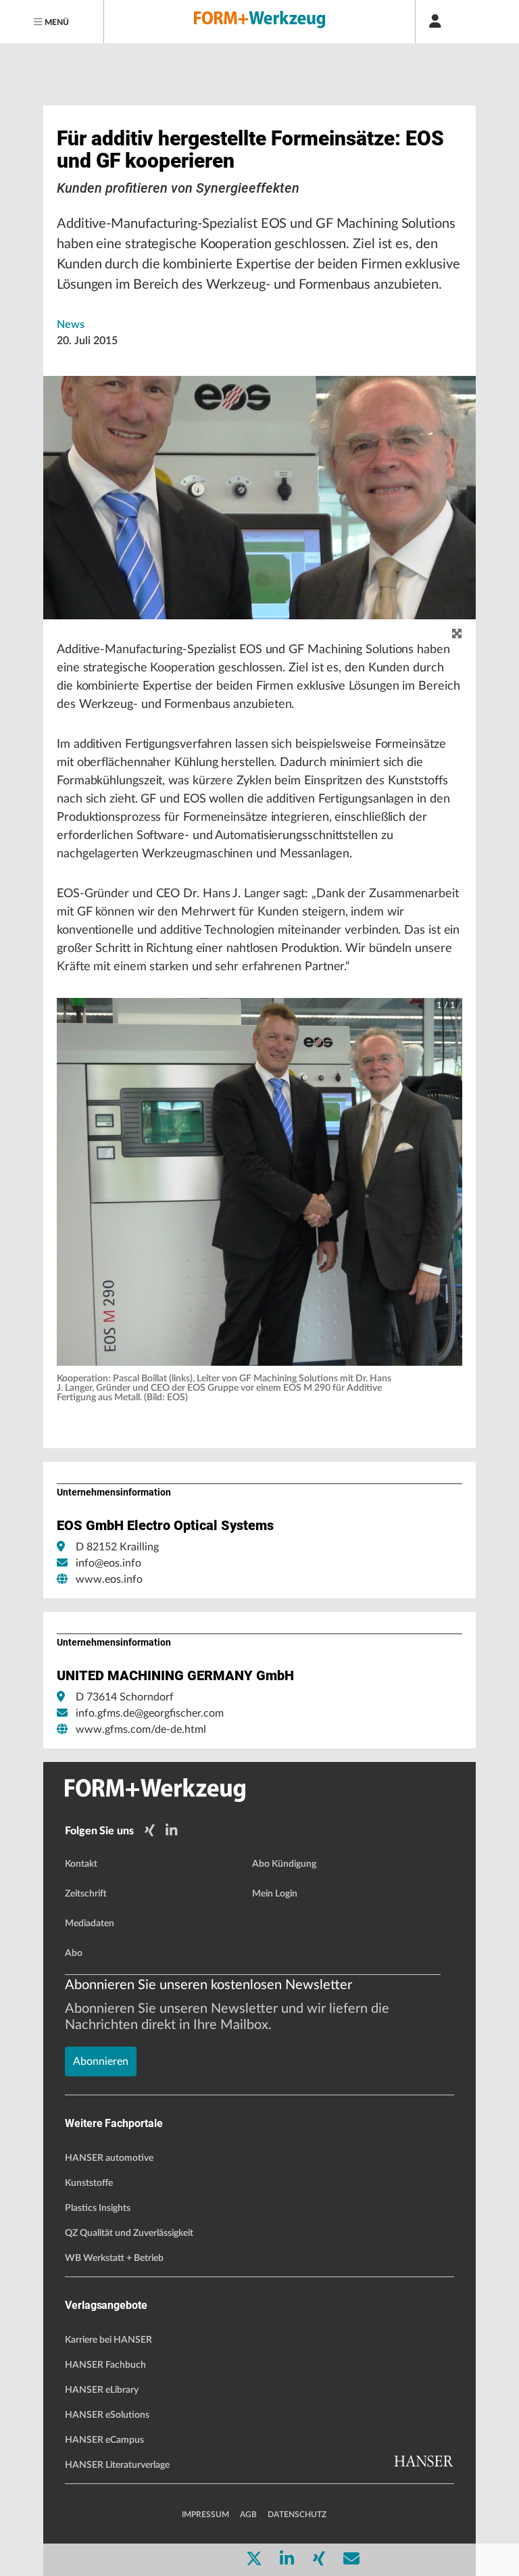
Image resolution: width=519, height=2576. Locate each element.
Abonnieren (101, 2061)
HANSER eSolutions (107, 2415)
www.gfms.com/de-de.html (141, 1730)
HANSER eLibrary (102, 2390)
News (71, 325)
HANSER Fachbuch (105, 2365)
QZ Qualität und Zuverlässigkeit (129, 2233)
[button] (259, 1182)
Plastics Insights (98, 2208)
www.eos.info (109, 1579)
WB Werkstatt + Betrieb (114, 2258)
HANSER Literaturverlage (117, 2465)
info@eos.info (108, 1563)
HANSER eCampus (104, 2440)
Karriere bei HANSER (108, 2340)
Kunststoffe (89, 2183)
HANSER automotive (109, 2158)
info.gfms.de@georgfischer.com (150, 1713)
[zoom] (457, 634)
